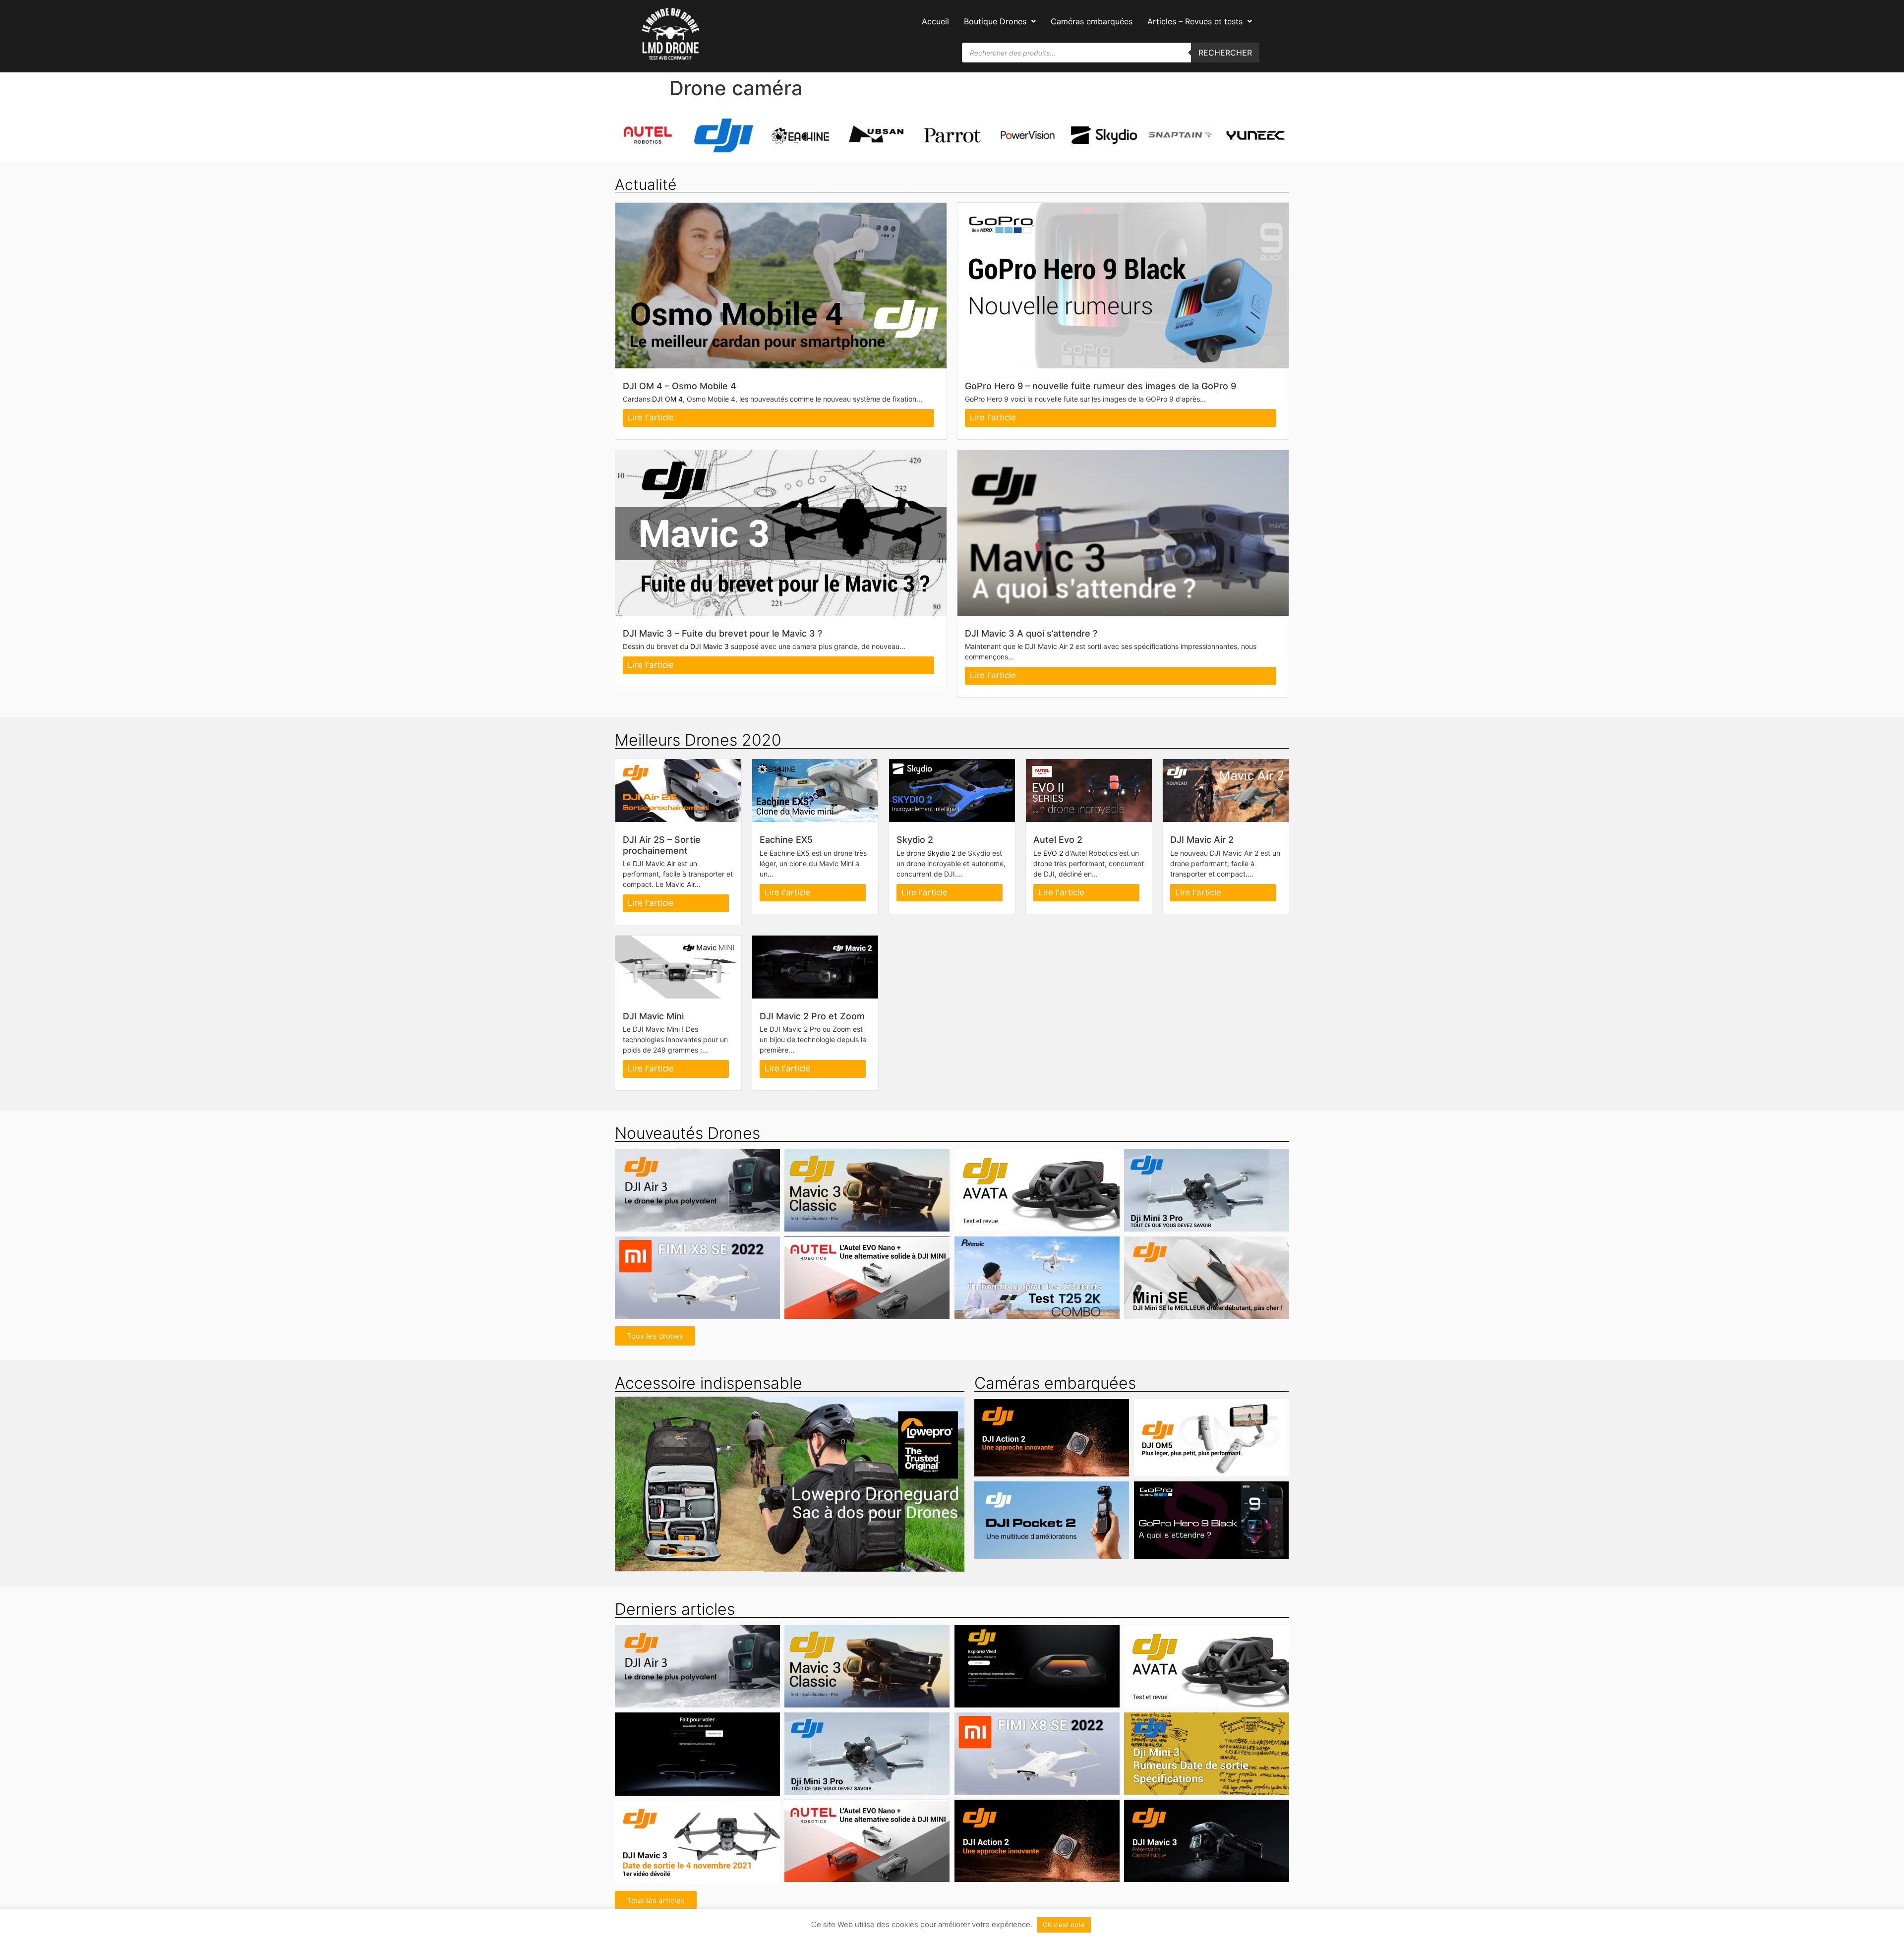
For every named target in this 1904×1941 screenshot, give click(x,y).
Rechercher (1225, 53)
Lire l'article (651, 417)
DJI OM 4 (667, 399)
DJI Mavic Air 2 (1202, 840)
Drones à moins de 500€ (1066, 1296)
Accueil (935, 21)
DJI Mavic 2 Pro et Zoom (812, 1016)
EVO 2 (1053, 853)
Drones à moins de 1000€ (1214, 1209)
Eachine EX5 (786, 840)
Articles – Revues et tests (1195, 21)
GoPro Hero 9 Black (1211, 1509)
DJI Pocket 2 (1052, 1509)
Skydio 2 (915, 840)
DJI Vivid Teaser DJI (1037, 1661)
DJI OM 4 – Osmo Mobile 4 (680, 386)
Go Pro (1154, 1526)
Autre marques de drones (665, 1284)
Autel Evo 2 (1058, 840)
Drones (705, 1209)
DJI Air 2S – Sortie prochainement (662, 845)
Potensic (982, 1296)
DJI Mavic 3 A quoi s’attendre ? (1031, 633)
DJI (684, 1209)
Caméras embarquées (1092, 21)
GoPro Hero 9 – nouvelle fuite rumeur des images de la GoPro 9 (1101, 386)
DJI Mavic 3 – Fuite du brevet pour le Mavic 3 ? (722, 633)
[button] (1000, 21)
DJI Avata (1037, 1185)
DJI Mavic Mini (653, 1016)
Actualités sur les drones (1044, 1202)
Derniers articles (675, 1609)
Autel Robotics (810, 1296)
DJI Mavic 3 (710, 646)
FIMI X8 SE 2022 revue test (697, 1266)
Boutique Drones (995, 21)
